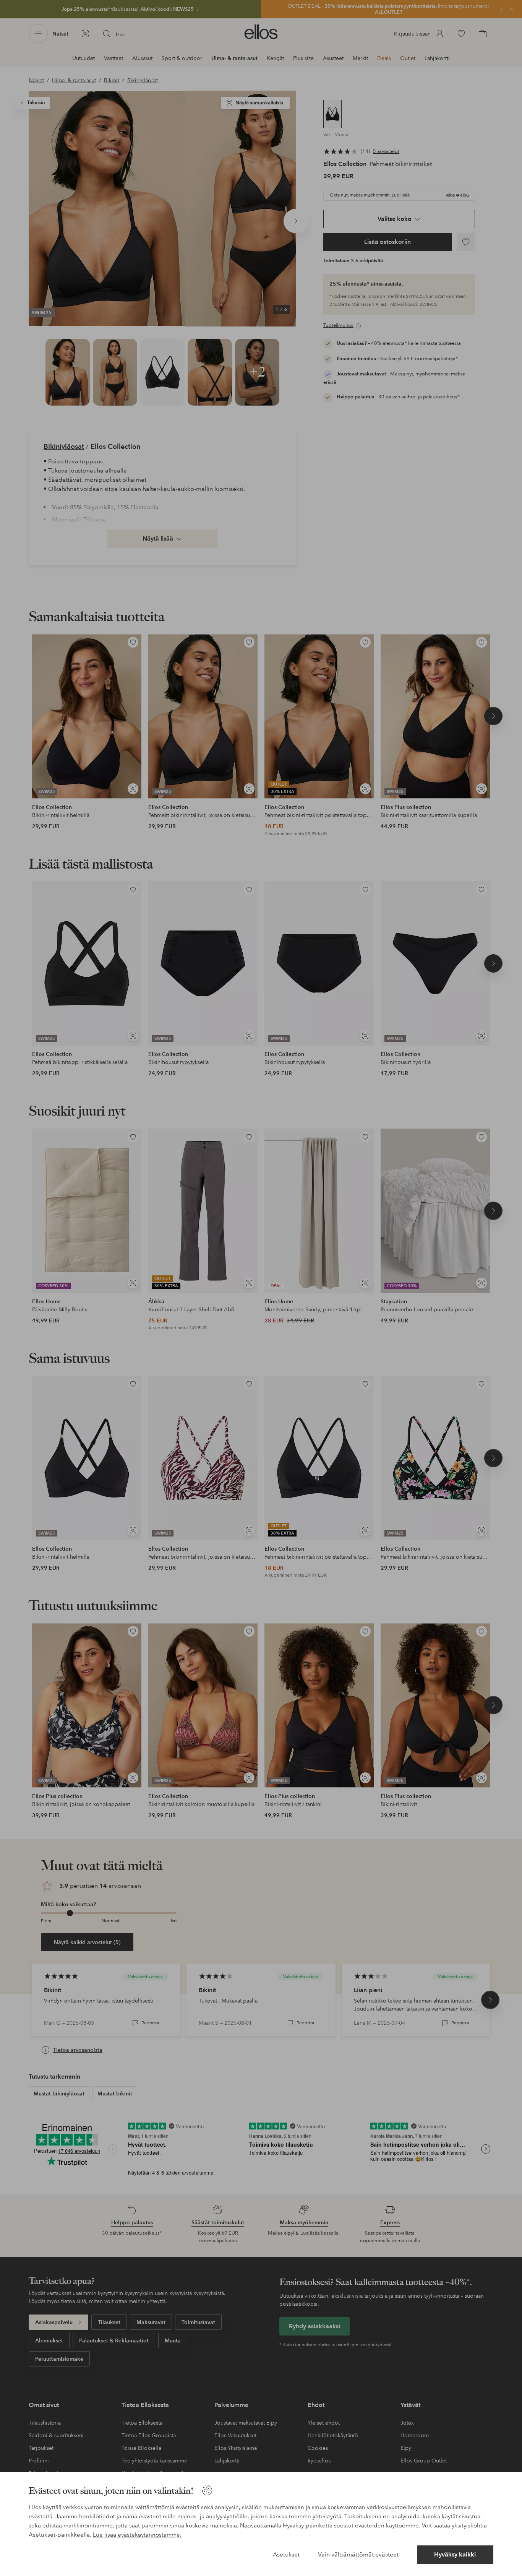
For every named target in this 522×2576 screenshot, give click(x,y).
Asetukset (286, 2554)
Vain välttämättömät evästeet (358, 2554)
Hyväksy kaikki (455, 2554)
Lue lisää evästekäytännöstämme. (137, 2535)
